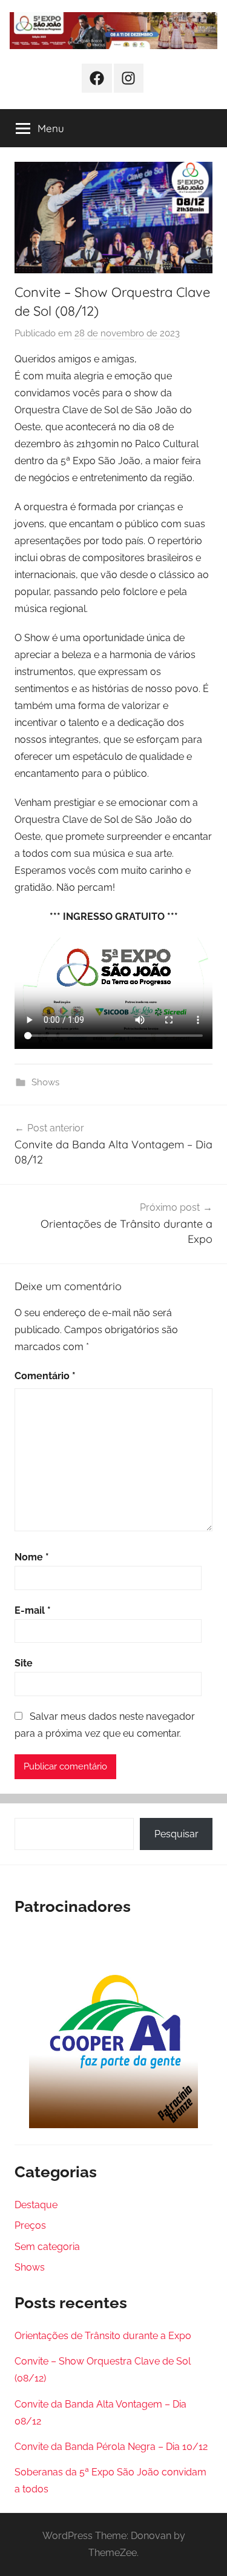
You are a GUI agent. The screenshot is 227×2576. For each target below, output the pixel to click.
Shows (45, 1082)
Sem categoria (47, 2247)
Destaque (36, 2205)
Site (24, 1663)
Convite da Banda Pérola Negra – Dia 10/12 (111, 2447)
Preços (30, 2225)
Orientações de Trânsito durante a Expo (103, 2336)
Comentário (45, 1376)
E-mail (33, 1610)
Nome (32, 1557)
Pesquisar (176, 1834)
